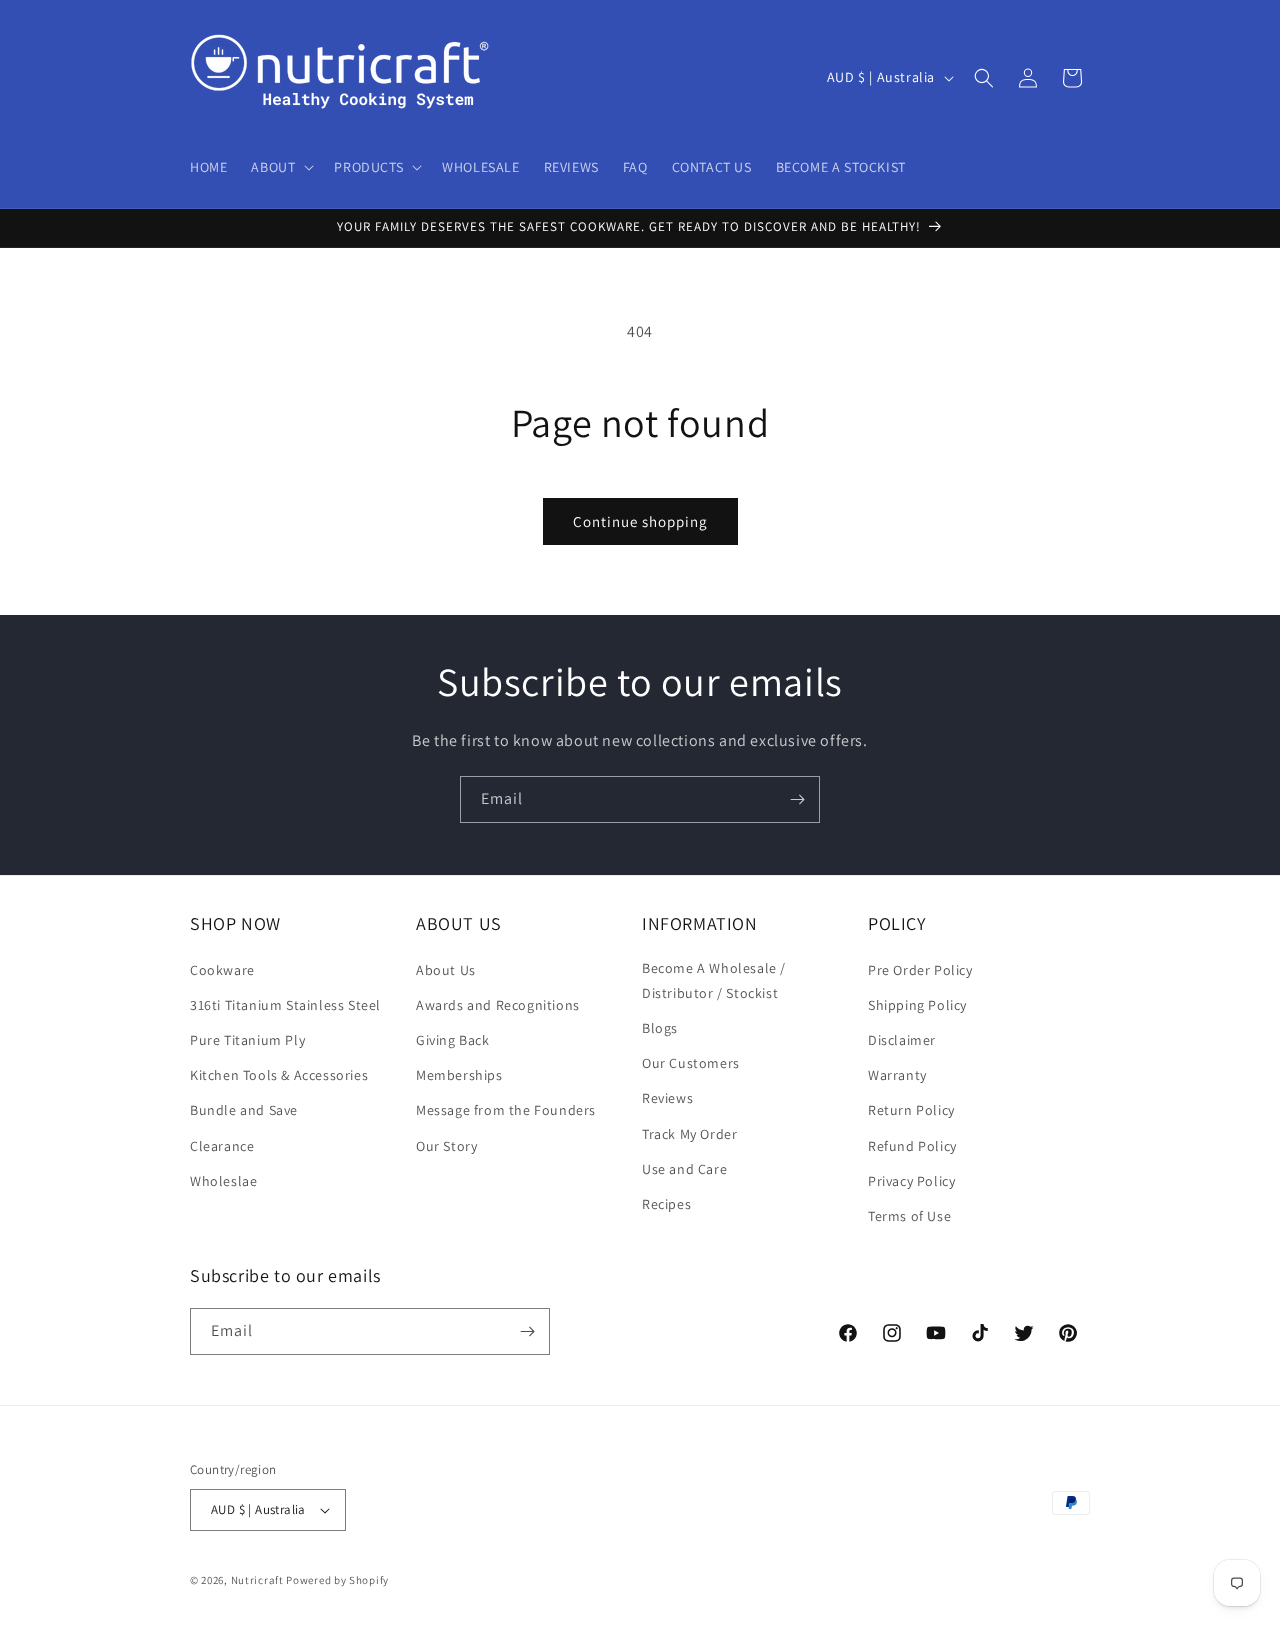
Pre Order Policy (920, 970)
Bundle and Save (244, 1110)
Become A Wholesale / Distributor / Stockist (714, 980)
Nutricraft (257, 1580)
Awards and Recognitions (498, 1005)
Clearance (222, 1146)
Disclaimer (902, 1040)
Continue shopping (640, 521)
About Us (446, 970)
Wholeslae (223, 1181)
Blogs (660, 1028)
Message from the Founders (506, 1110)
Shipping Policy (917, 1005)
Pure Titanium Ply (247, 1040)
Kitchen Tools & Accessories (279, 1075)
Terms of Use (909, 1216)
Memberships (459, 1075)
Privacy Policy (911, 1181)
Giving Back (453, 1040)
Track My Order (689, 1134)
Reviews (667, 1098)
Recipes (666, 1204)
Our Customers (691, 1063)
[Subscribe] (797, 799)
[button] (280, 167)
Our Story (446, 1146)
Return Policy (911, 1110)
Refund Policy (912, 1146)
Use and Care (684, 1169)
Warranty (897, 1075)
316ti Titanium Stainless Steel (285, 1005)
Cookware (222, 970)
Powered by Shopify (337, 1580)
